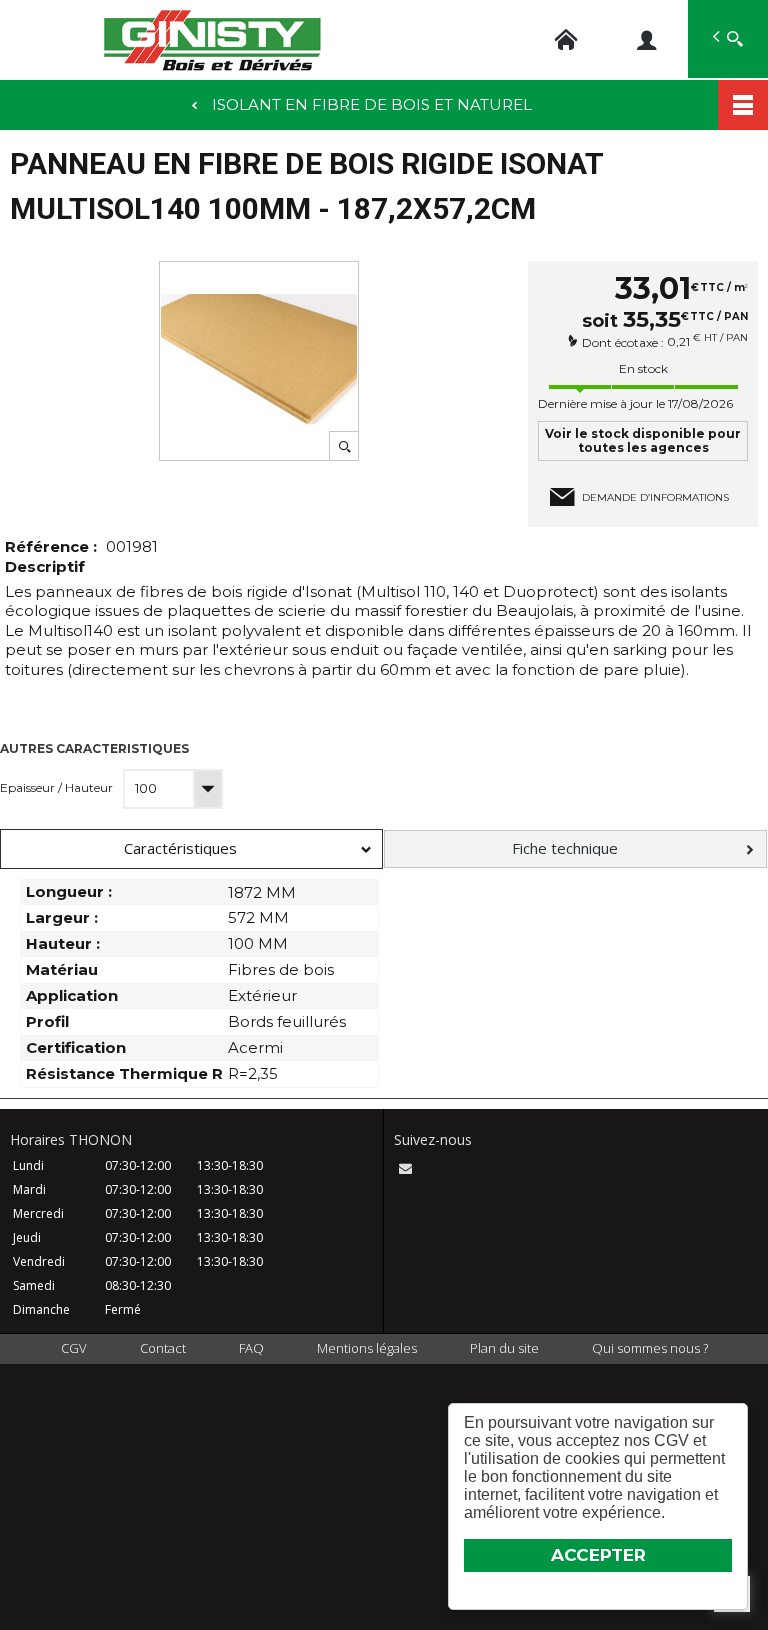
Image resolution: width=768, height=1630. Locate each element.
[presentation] (191, 849)
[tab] (191, 849)
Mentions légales (367, 1348)
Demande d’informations (655, 497)
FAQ (251, 1348)
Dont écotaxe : (624, 342)
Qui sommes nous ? (650, 1348)
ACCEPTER (598, 1555)
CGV (74, 1348)
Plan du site (504, 1348)
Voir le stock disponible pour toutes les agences (643, 440)
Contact (163, 1348)
